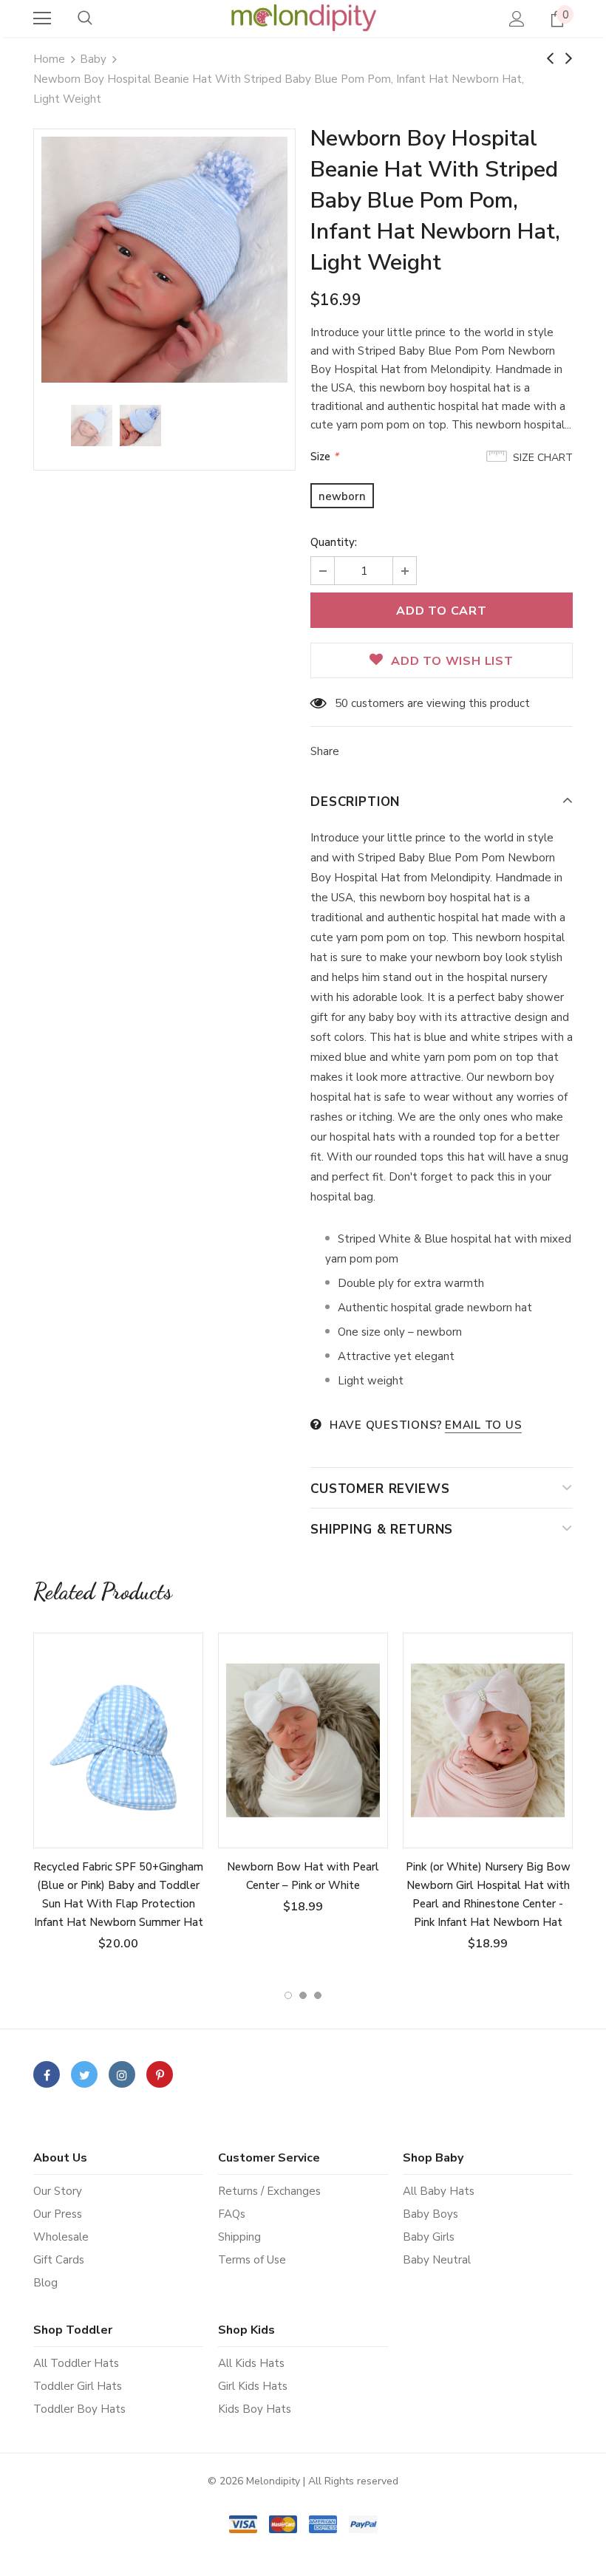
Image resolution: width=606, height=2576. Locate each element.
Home (49, 59)
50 (341, 703)
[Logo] (303, 18)
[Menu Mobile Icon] (42, 18)
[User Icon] (517, 19)
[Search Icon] (85, 18)
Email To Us (483, 1425)
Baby (93, 59)
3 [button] (318, 1995)
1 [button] (288, 1995)
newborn (342, 496)
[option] (164, 260)
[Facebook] (47, 2074)
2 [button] (303, 1995)
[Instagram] (122, 2074)
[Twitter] (84, 2074)
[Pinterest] (160, 2074)
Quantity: (334, 542)
